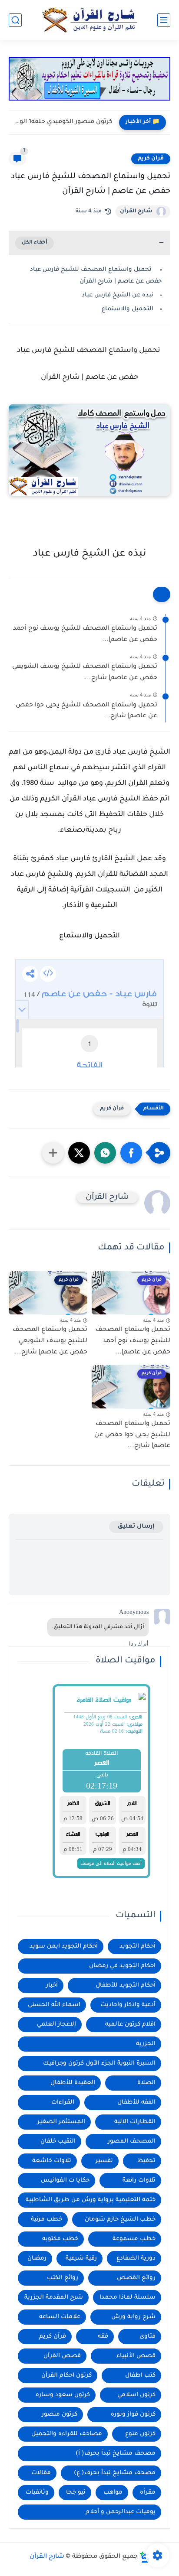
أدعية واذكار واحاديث (128, 2005)
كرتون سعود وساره (63, 2395)
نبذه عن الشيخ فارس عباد (118, 295)
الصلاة (146, 2083)
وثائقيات (37, 2493)
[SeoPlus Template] (145, 2557)
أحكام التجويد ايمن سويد (64, 1947)
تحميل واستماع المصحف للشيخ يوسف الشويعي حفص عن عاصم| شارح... (85, 673)
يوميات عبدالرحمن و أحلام (121, 2512)
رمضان (37, 2259)
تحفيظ (146, 2161)
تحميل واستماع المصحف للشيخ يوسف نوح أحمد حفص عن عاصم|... (85, 634)
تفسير (104, 2161)
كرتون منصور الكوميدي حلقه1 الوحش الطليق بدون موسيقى (63, 122)
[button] (131, 1153)
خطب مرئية (46, 2220)
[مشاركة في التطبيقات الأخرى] (53, 1153)
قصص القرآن (62, 2356)
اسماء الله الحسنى (54, 2005)
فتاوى (148, 2337)
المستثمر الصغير (61, 2122)
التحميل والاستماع (128, 309)
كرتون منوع (140, 2434)
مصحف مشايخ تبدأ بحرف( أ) (116, 2454)
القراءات (63, 2103)
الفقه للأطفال (136, 2103)
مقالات (41, 2473)
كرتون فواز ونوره (133, 2415)
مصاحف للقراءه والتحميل (67, 2434)
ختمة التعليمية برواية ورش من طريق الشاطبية (91, 2200)
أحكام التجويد (138, 1947)
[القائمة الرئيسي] (164, 20)
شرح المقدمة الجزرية (54, 2298)
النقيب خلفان (58, 2142)
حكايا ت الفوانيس (65, 2181)
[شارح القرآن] (89, 20)
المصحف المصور (132, 2142)
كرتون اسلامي (136, 2395)
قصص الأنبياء (136, 2356)
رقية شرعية (81, 2259)
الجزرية (146, 2044)
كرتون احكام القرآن (66, 2376)
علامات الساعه (60, 2317)
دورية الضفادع (136, 2259)
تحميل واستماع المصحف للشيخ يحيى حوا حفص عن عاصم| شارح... (86, 711)
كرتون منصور (60, 2415)
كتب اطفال (140, 2376)
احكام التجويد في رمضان (122, 1966)
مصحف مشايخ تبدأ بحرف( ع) (115, 2473)
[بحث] (15, 20)
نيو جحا (76, 2493)
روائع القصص (136, 2278)
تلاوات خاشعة (52, 2161)
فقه (103, 2337)
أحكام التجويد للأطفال (126, 1986)
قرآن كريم (151, 159)
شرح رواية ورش (133, 2317)
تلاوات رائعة (139, 2181)
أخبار (52, 1986)
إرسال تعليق (136, 1527)
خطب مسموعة (134, 2239)
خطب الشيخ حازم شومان (120, 2220)
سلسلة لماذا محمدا (128, 2298)
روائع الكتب (63, 2278)
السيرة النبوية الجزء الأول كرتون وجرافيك (99, 2064)
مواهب (113, 2493)
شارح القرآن (136, 211)
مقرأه (148, 2493)
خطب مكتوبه (60, 2239)
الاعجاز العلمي (56, 2025)
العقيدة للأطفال (73, 2083)
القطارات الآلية (135, 2122)
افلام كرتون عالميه (130, 2025)
